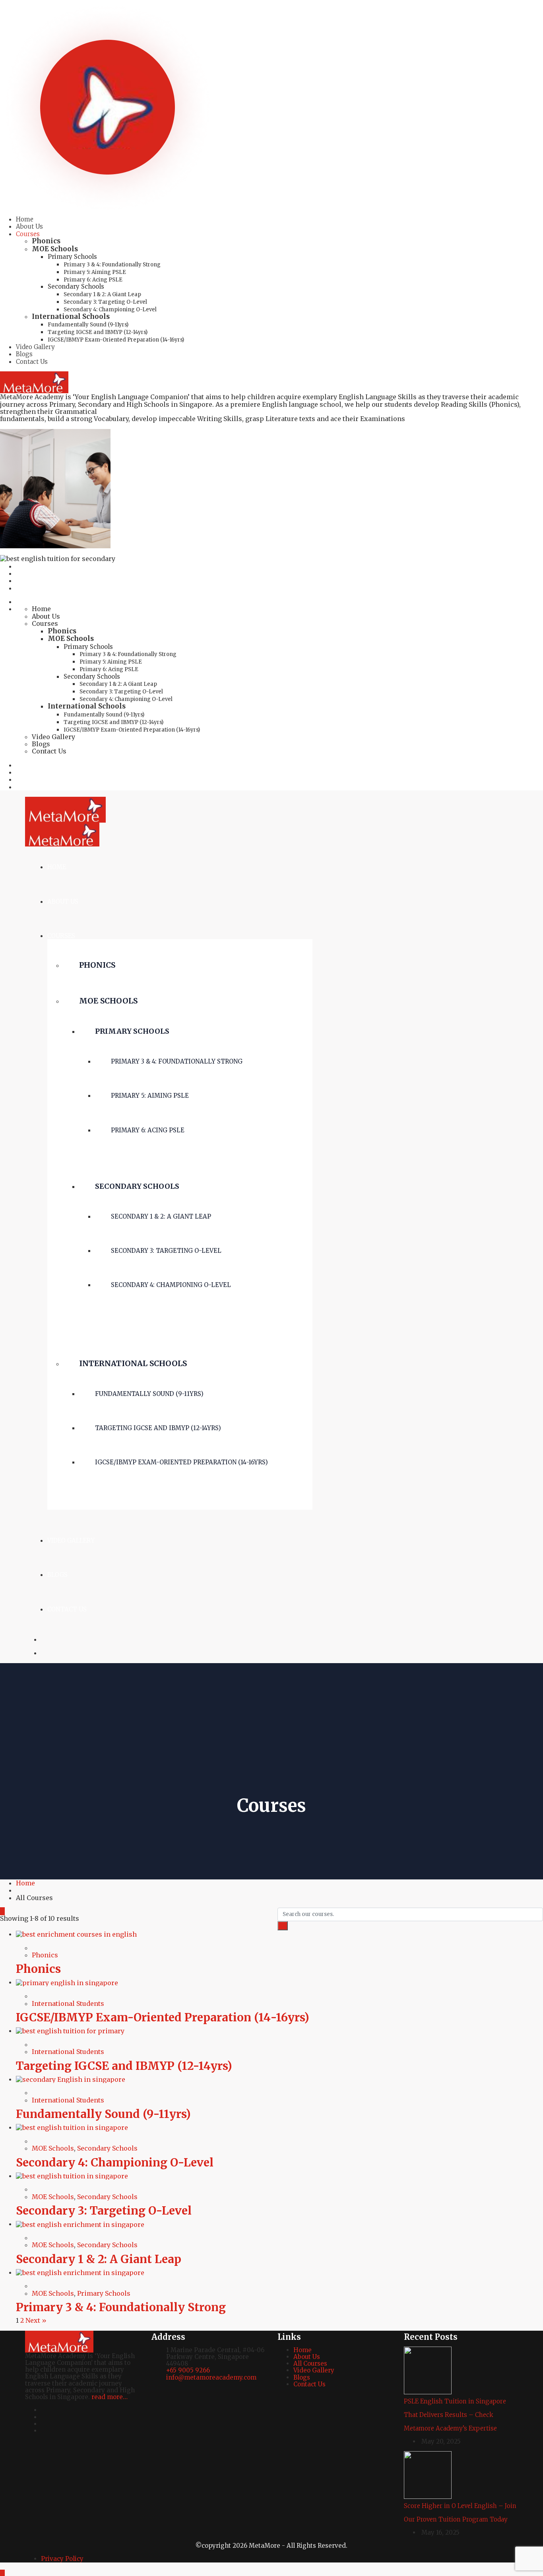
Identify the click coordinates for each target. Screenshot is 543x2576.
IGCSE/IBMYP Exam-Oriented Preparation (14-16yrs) (116, 340)
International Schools (71, 316)
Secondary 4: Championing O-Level (110, 310)
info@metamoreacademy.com (211, 2377)
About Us (29, 226)
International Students (68, 2003)
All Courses (310, 2363)
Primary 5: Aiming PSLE (95, 272)
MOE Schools (55, 249)
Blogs (24, 354)
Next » (36, 2320)
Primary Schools (72, 257)
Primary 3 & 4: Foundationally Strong (112, 265)
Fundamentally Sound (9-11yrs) (88, 325)
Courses (28, 234)
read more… (110, 2397)
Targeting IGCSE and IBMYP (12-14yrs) (98, 332)
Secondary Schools (76, 286)
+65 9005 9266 (188, 2370)
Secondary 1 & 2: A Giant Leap (102, 294)
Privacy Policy (62, 2559)
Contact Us (32, 362)
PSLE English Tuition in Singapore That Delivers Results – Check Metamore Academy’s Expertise (455, 2415)
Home (25, 219)
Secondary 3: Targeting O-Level (105, 302)
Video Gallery (35, 347)
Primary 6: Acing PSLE (93, 280)
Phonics (46, 241)
